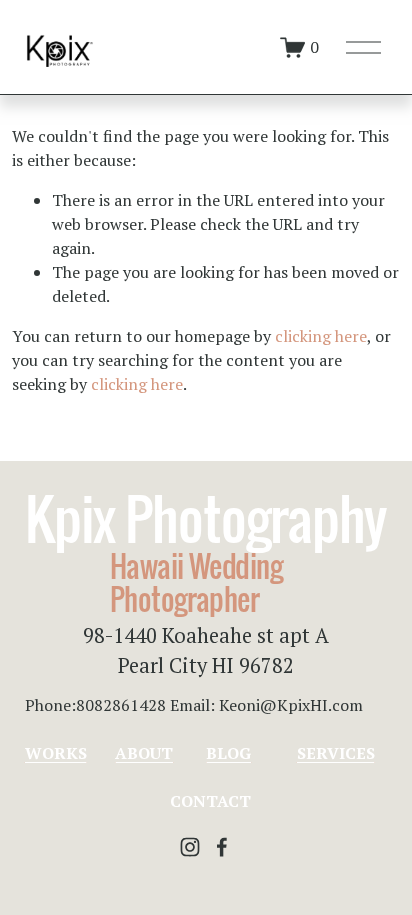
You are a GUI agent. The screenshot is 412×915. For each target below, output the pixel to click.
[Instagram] (190, 847)
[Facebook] (222, 847)
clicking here (321, 336)
